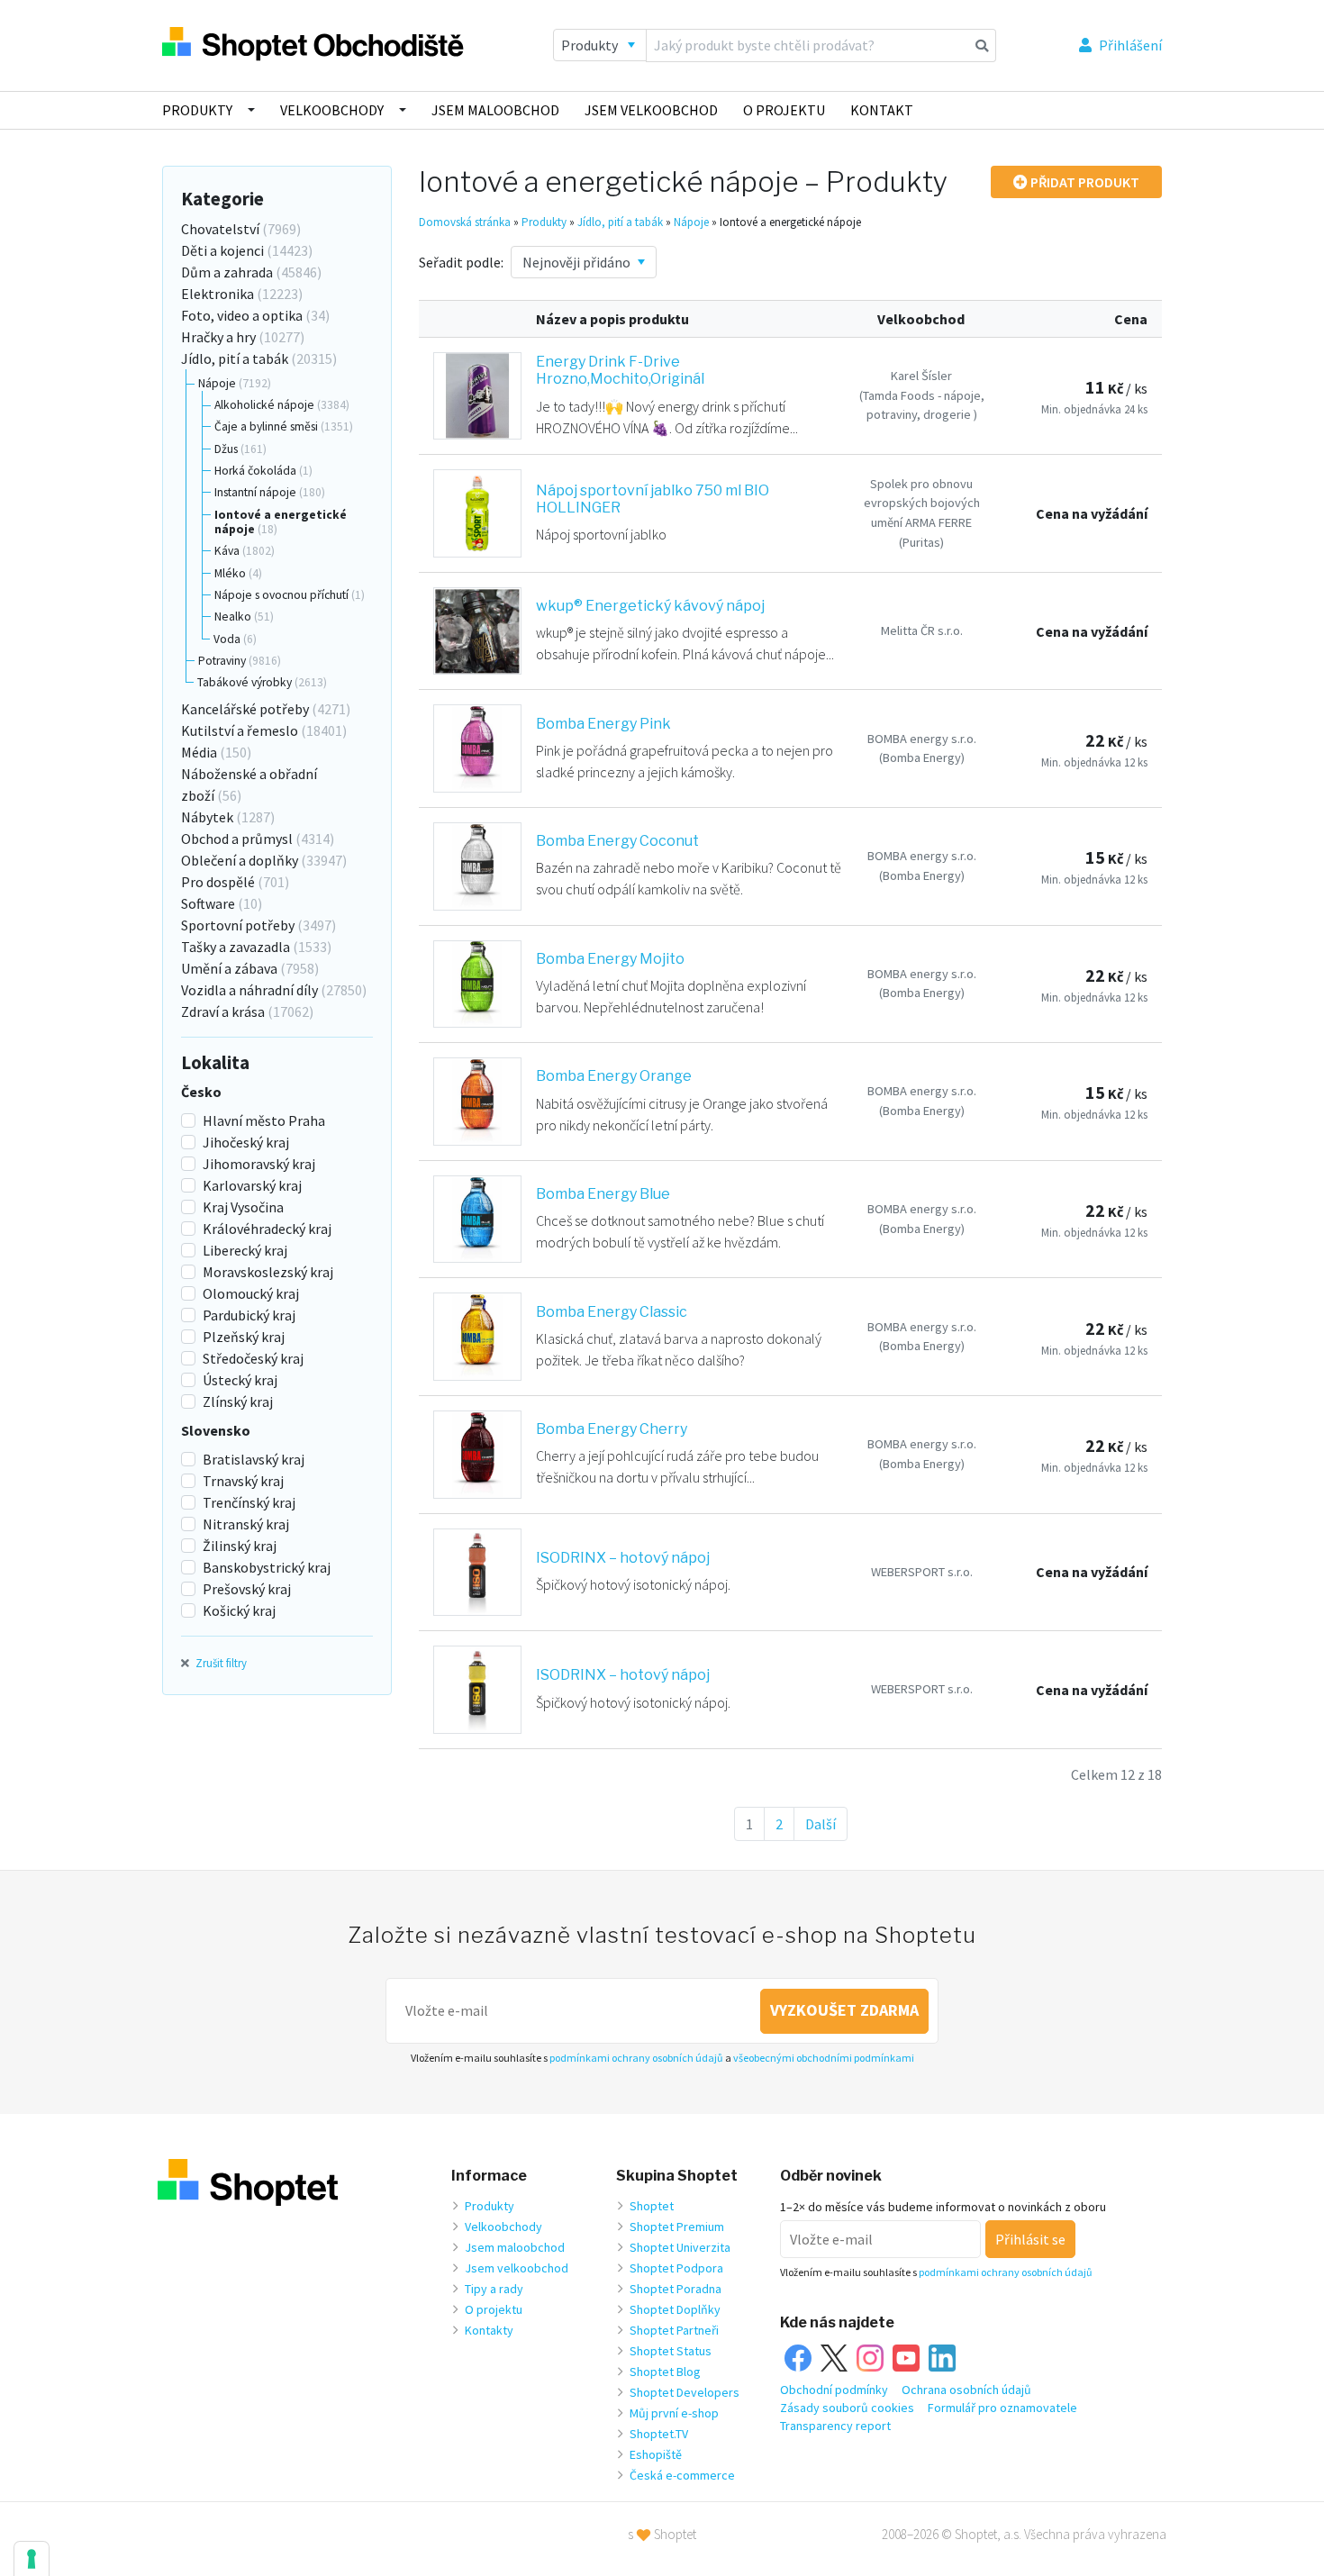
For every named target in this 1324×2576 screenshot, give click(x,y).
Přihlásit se (1030, 2239)
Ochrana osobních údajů (966, 2390)
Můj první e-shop (674, 2413)
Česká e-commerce (682, 2475)
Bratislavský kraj (254, 1459)
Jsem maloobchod (495, 110)
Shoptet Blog (665, 2372)
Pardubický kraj (249, 1315)
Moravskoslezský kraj (268, 1272)
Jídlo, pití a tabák (620, 222)
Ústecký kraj (240, 1380)
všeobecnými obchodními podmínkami (824, 2058)
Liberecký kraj (245, 1250)
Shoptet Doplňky (675, 2309)
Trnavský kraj (243, 1481)
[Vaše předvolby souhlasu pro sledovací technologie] (32, 2559)
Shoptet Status (671, 2351)
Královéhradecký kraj (267, 1229)
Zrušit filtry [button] (220, 1663)
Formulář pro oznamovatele (1002, 2408)
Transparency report (835, 2426)
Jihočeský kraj (246, 1142)
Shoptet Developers (685, 2392)
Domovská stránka (465, 222)
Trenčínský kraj (249, 1502)
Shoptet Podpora (676, 2268)
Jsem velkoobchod (651, 110)
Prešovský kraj (247, 1589)
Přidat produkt (1084, 182)
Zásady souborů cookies (847, 2408)
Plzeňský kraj (244, 1337)
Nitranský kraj (246, 1524)
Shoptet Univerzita (680, 2247)
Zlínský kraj (238, 1401)
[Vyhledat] (982, 45)
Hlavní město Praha (264, 1120)
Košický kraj (239, 1610)
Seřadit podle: (461, 262)
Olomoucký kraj (251, 1293)
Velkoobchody (332, 110)
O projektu (784, 110)
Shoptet (652, 2206)
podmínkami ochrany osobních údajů (636, 2058)
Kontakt (882, 110)
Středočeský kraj (253, 1358)
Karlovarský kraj (252, 1185)
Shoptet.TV (659, 2434)
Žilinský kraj (240, 1546)
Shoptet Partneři (674, 2330)
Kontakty (489, 2330)
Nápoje (691, 222)
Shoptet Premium (677, 2227)
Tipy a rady (494, 2289)
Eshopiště (656, 2454)
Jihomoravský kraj (259, 1164)
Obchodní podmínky (834, 2390)
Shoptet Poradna (676, 2289)
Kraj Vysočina (243, 1207)
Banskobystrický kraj (267, 1567)
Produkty (197, 110)
